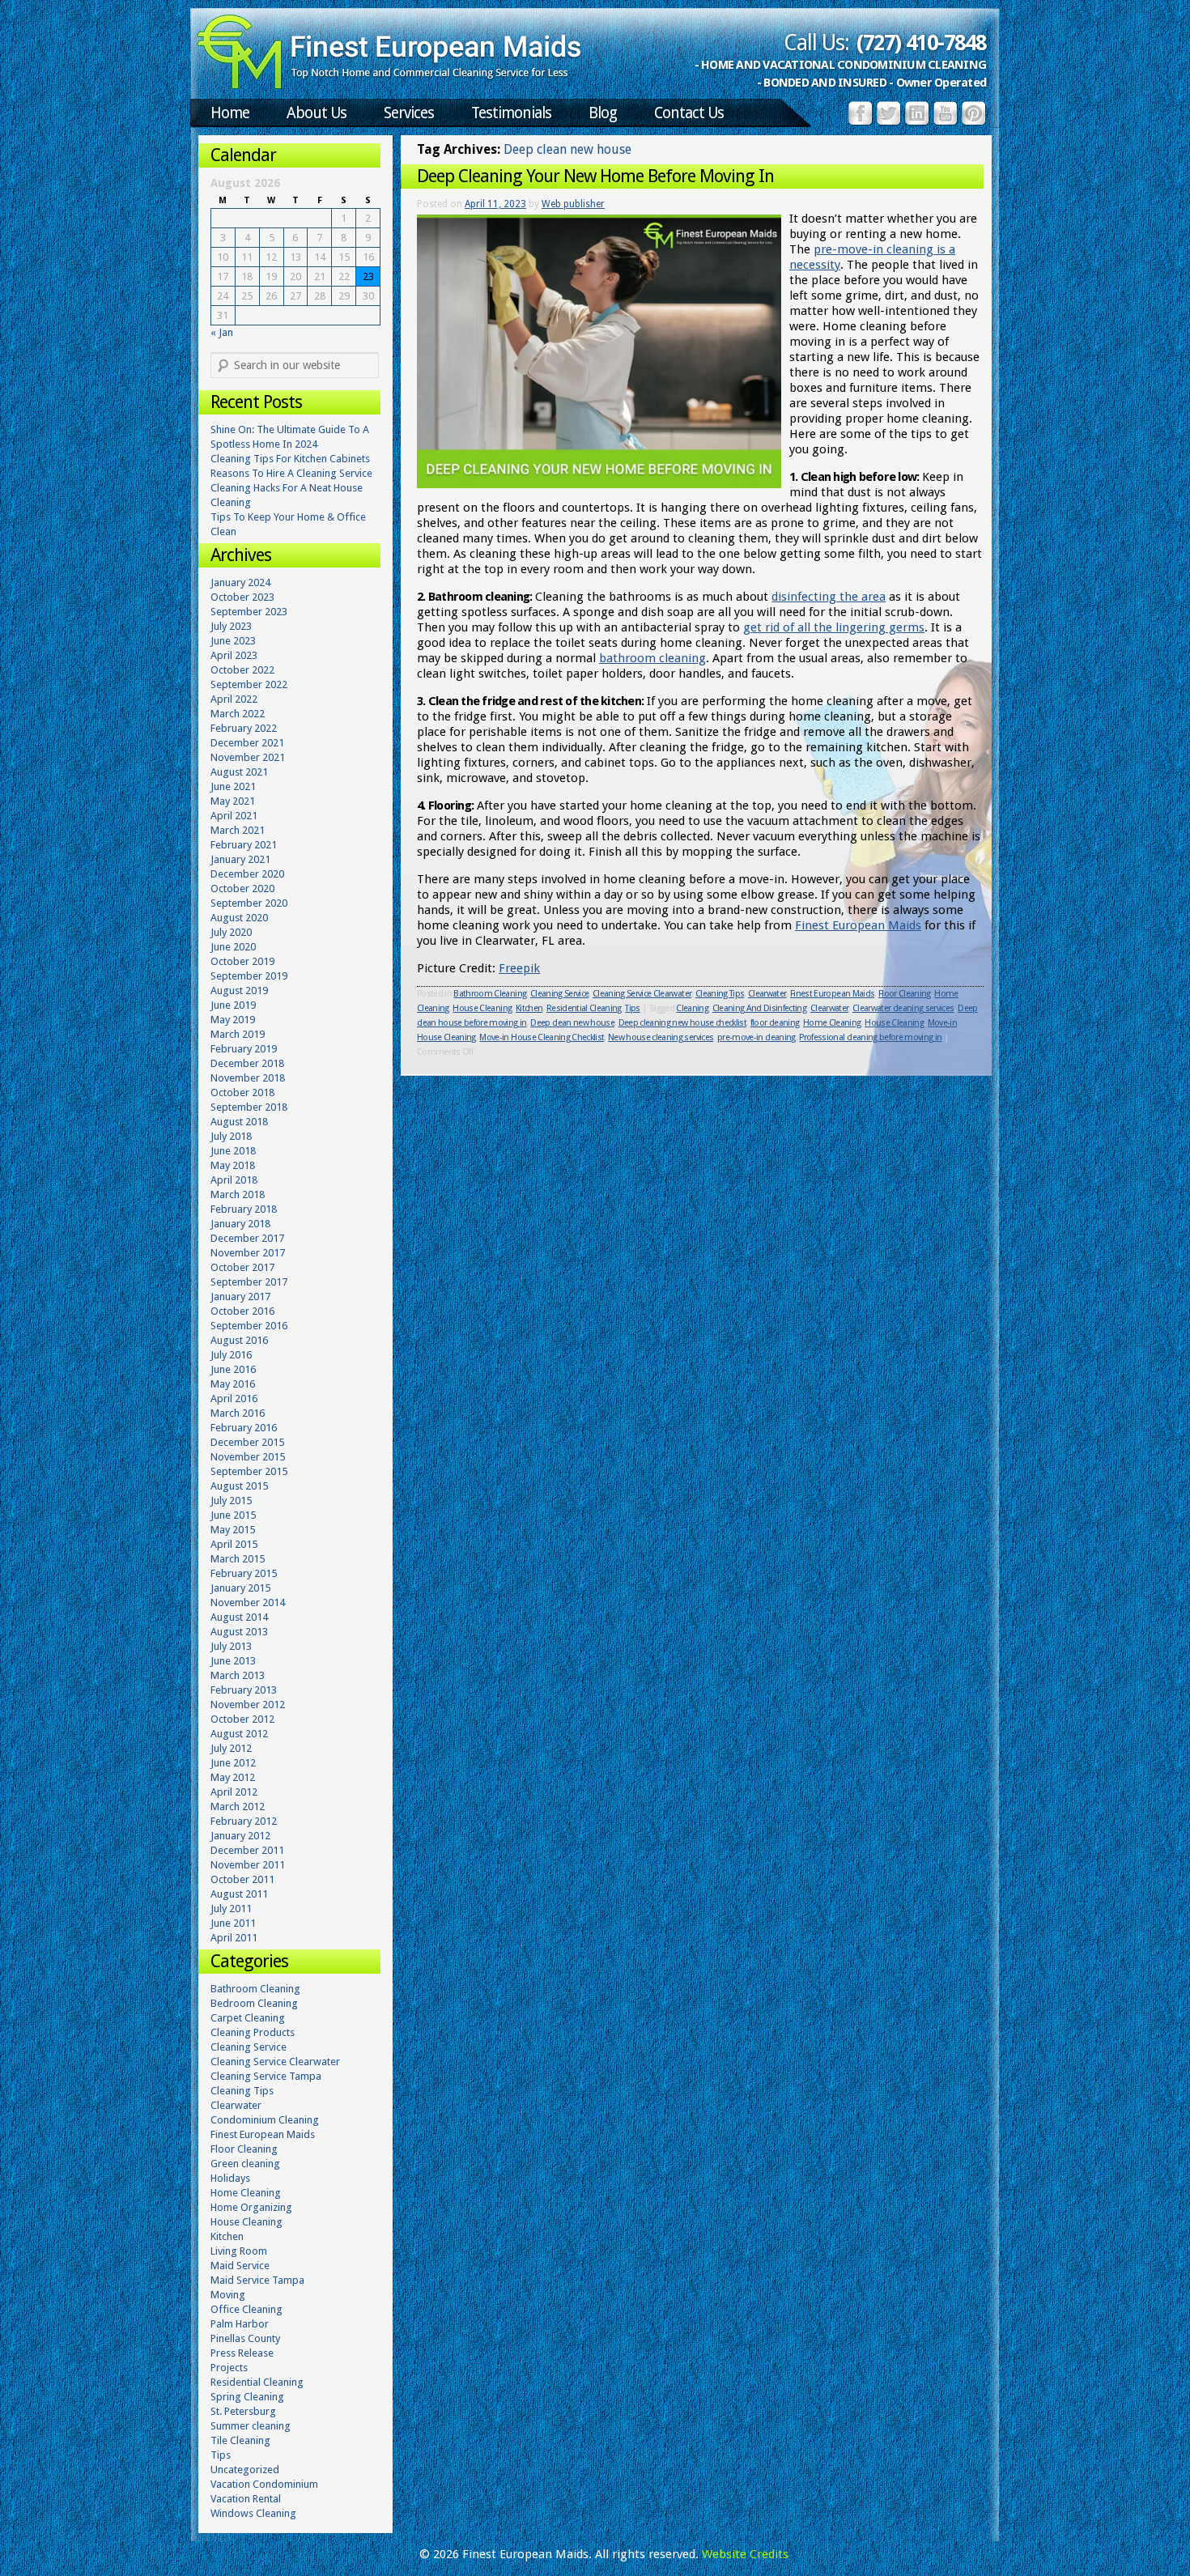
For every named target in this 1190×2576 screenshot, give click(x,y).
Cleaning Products (253, 2032)
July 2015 (231, 1501)
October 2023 (242, 597)
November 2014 (248, 1603)
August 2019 (239, 990)
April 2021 (234, 816)
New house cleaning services (661, 1037)
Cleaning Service (559, 994)
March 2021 (238, 830)
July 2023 (231, 626)
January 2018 (240, 1224)
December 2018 (247, 1063)
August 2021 (239, 772)
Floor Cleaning (905, 994)
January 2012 (240, 1836)
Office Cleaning (246, 2309)
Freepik (519, 968)
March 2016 (238, 1413)
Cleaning (692, 1008)
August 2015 (239, 1486)
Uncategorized (245, 2470)
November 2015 (248, 1457)
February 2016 (244, 1428)
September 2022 (249, 684)
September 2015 (249, 1471)
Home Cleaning (832, 1023)
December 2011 (247, 1850)
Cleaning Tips (720, 994)
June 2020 (233, 947)
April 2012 (234, 1792)
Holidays (230, 2178)
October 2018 (242, 1092)
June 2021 (233, 786)
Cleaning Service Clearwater (642, 994)
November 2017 (248, 1253)
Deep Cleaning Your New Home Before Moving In (595, 176)
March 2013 (238, 1675)
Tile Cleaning (240, 2440)
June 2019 (233, 1005)
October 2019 (242, 961)
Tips (632, 1008)
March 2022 (238, 714)
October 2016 (242, 1311)
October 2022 (242, 670)
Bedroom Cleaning (254, 2003)
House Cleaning (482, 1008)
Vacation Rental (246, 2499)
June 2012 (233, 1763)
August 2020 (239, 918)
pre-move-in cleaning (756, 1037)
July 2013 (231, 1646)
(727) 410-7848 (921, 43)
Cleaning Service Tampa (266, 2076)
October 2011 (242, 1879)
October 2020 (242, 888)
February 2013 (244, 1690)
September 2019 (249, 976)
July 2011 (231, 1909)
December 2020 (247, 874)
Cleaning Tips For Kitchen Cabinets (290, 459)
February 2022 (244, 728)
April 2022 (234, 699)
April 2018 (234, 1180)
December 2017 (247, 1238)
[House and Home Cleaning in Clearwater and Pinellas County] (389, 86)
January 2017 (240, 1297)
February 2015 (244, 1573)
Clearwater (767, 994)
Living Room (239, 2251)
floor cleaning (775, 1023)
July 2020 (231, 932)
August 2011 (239, 1894)
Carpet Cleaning (248, 2018)
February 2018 (244, 1209)
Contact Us (689, 113)
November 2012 (248, 1705)
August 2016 (239, 1340)
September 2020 (249, 903)
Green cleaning (245, 2164)
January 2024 (240, 582)
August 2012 (239, 1734)
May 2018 (233, 1165)
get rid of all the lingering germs (834, 627)
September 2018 (249, 1107)
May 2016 (233, 1384)
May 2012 (233, 1777)
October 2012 (242, 1719)
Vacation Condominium (264, 2484)
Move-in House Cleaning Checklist (542, 1037)
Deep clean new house (572, 1023)
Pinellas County (245, 2338)
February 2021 (244, 845)
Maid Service (240, 2266)
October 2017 (242, 1267)
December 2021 (247, 743)
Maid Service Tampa (257, 2280)
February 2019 (244, 1049)
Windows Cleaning (253, 2513)
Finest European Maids (858, 925)
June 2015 (233, 1515)
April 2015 (234, 1544)
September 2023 (249, 612)
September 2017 (249, 1282)
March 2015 (238, 1559)
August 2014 (239, 1617)
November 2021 (248, 757)
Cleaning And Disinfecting (760, 1008)
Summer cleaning (251, 2426)
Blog (603, 113)
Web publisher (573, 204)
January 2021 (240, 859)
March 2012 (238, 1807)
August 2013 (239, 1632)
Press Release (242, 2353)
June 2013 (233, 1661)
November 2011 (248, 1865)
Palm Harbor (240, 2324)
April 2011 (234, 1938)
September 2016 (249, 1326)
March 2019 (238, 1034)
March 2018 (238, 1194)
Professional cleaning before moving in (870, 1037)
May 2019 (233, 1020)
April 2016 (234, 1399)
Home (230, 113)
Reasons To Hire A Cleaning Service (291, 473)
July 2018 (231, 1136)
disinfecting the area (829, 597)
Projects (229, 2368)
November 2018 (248, 1078)
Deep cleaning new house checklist (682, 1023)
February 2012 (244, 1821)
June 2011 (233, 1923)
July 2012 (231, 1748)
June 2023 (233, 641)
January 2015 (240, 1588)
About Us (317, 113)
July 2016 (231, 1355)
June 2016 (233, 1369)
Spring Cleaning (247, 2397)
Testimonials (511, 113)
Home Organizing (251, 2207)
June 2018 (233, 1151)
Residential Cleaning (584, 1008)
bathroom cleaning (652, 658)
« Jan (222, 332)
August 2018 (239, 1122)
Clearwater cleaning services (903, 1008)
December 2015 (247, 1442)
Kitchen (529, 1008)
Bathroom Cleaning (490, 994)
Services (409, 113)
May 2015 (233, 1530)
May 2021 (233, 801)
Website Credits (745, 2554)
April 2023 (234, 655)
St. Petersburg (243, 2411)
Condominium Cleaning (265, 2120)
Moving (228, 2295)
